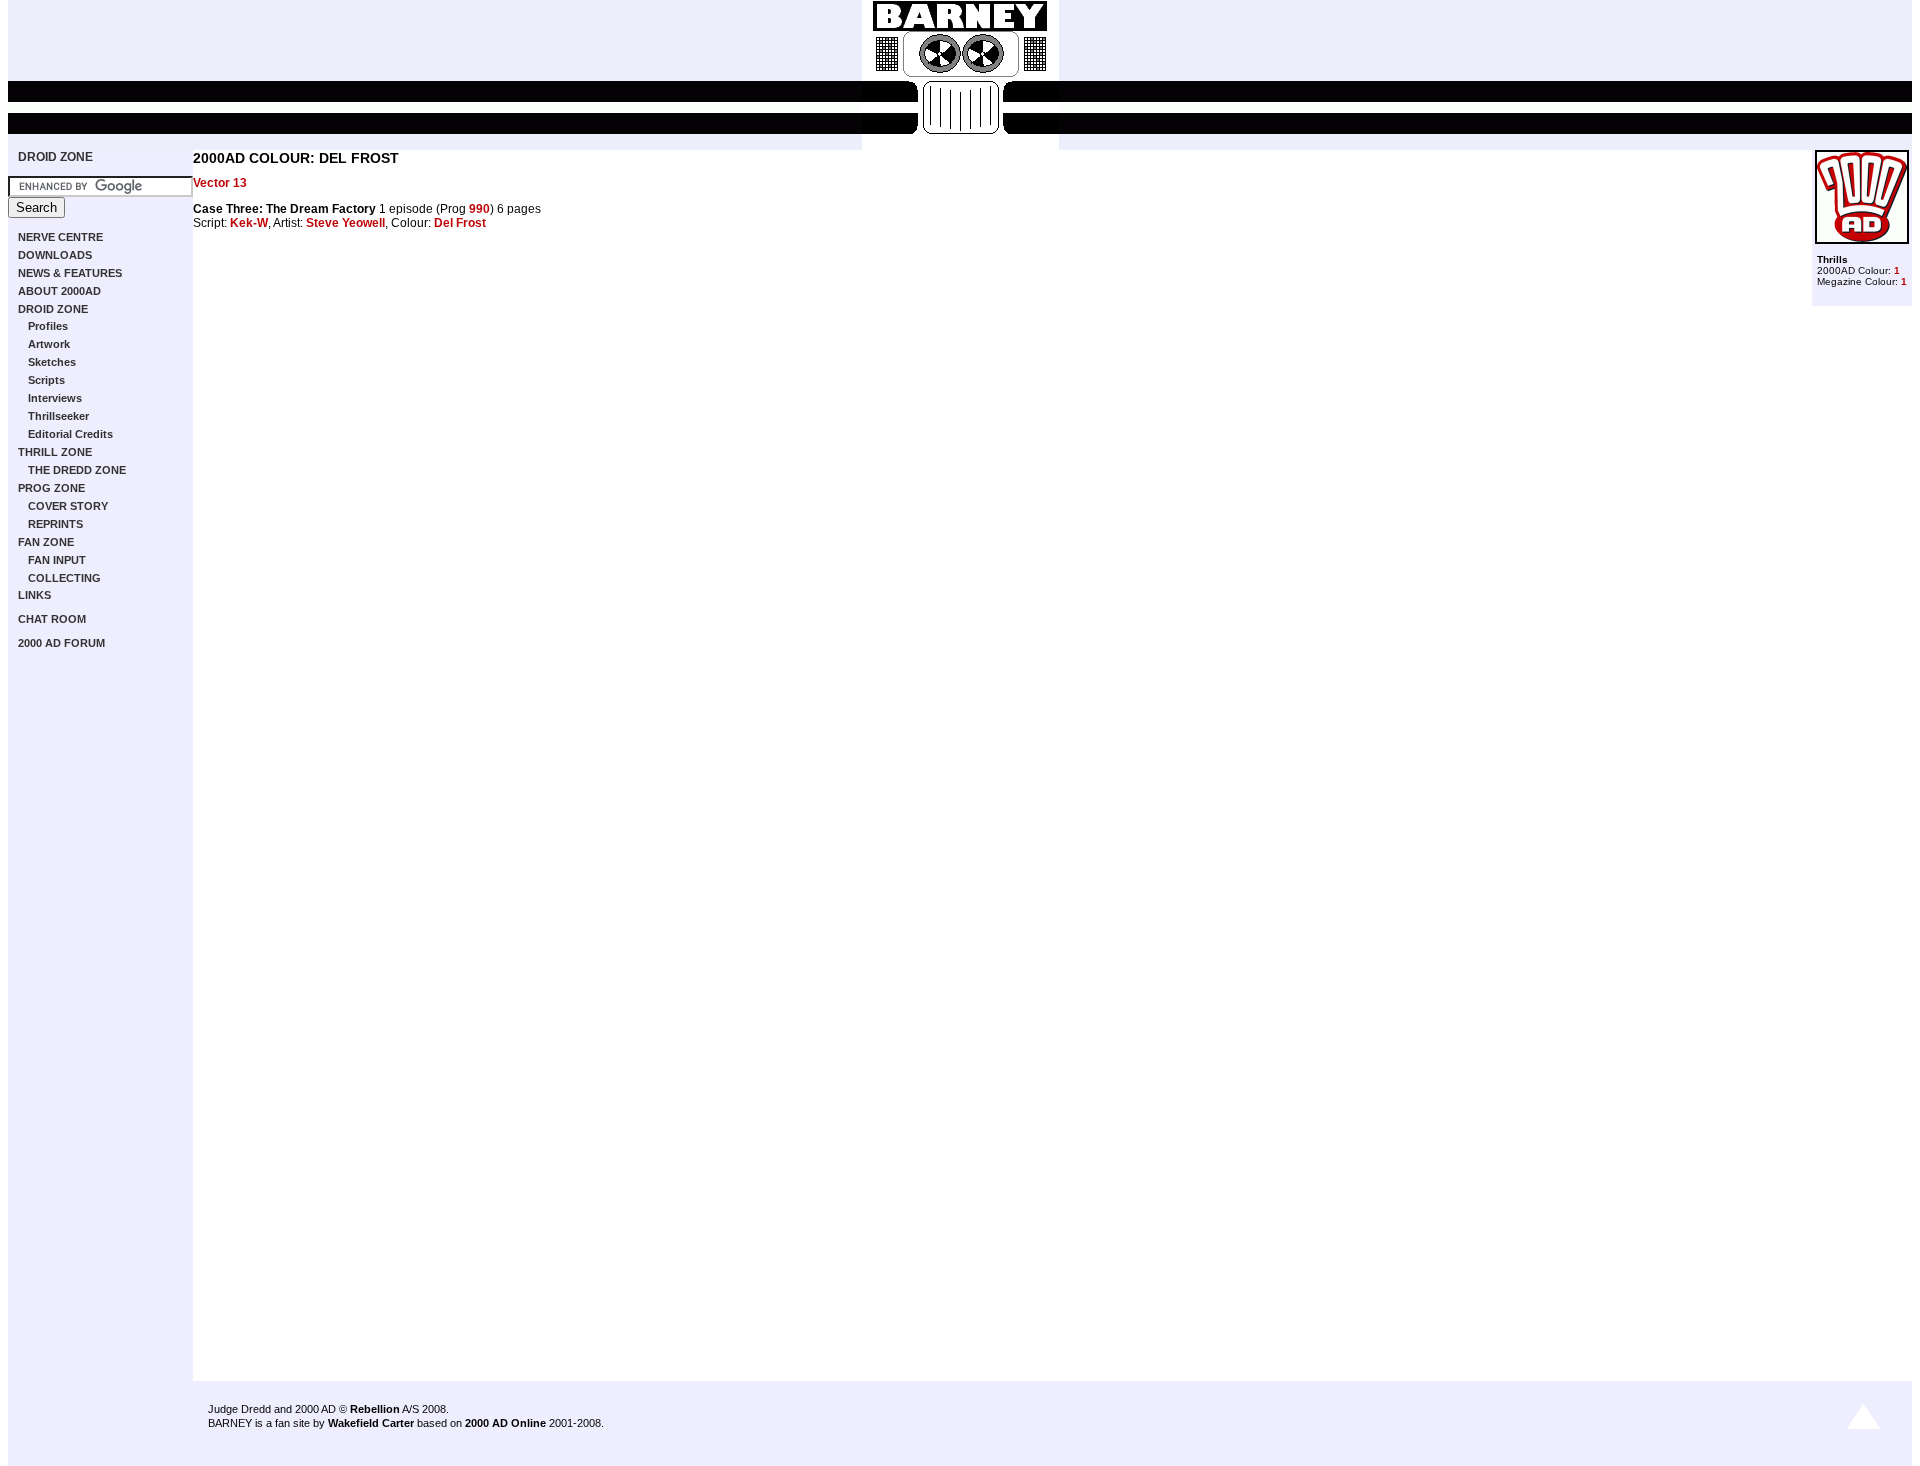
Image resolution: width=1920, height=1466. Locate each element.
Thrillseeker (58, 416)
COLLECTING (64, 578)
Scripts (46, 380)
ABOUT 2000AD (59, 291)
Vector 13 (220, 183)
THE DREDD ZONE (77, 470)
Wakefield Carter (371, 1423)
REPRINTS (55, 524)
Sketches (52, 362)
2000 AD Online (505, 1423)
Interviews (55, 398)
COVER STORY (68, 506)
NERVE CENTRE (60, 237)
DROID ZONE (55, 157)
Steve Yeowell (345, 223)
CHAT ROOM (52, 619)
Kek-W (249, 223)
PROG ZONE (51, 488)
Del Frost (460, 223)
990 (479, 209)
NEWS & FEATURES (70, 273)
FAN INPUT (57, 560)
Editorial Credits (70, 434)
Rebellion (375, 1409)
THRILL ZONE (55, 452)
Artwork (49, 344)
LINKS (34, 595)
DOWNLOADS (55, 255)
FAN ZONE (46, 542)
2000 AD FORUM (61, 643)
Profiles (48, 326)
